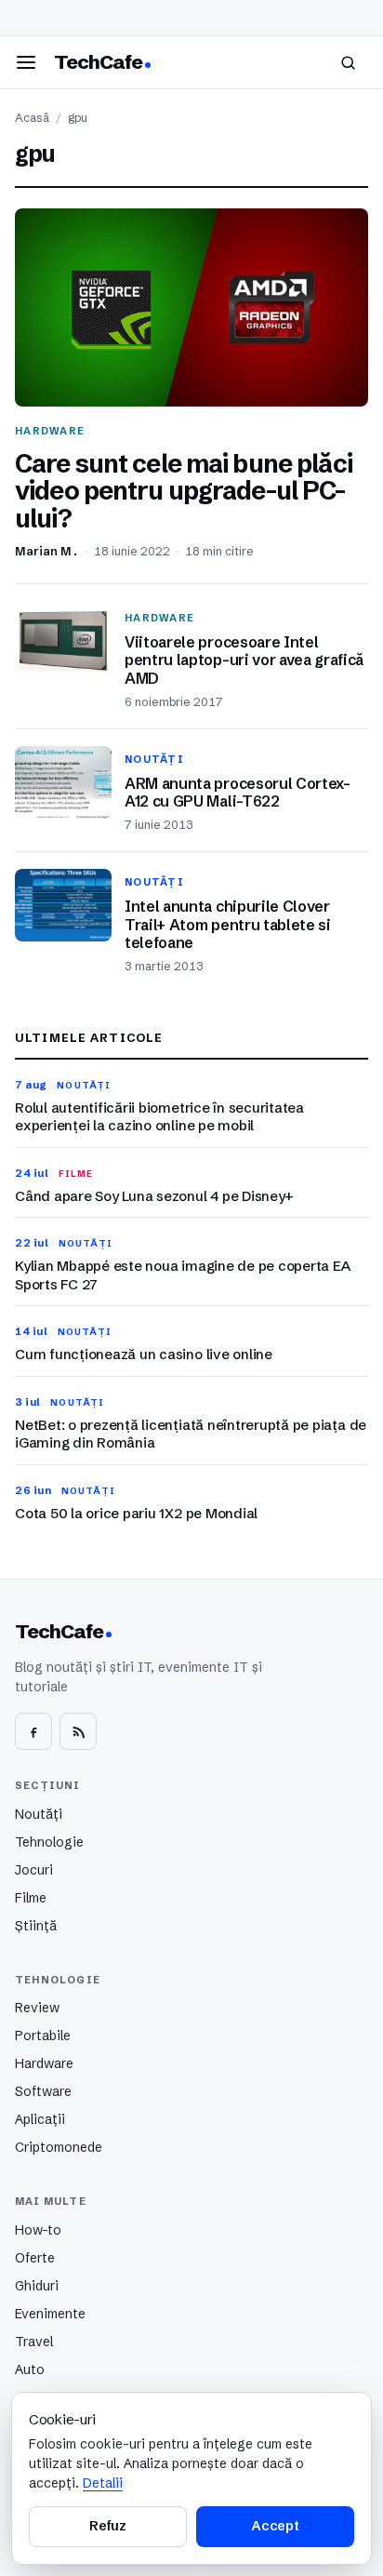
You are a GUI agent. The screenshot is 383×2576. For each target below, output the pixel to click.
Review (37, 2008)
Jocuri (34, 1870)
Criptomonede (59, 2147)
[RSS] (78, 1731)
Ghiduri (37, 2286)
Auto (30, 2369)
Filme (31, 1898)
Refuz (108, 2526)
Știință (36, 1926)
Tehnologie (49, 1842)
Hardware (44, 2063)
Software (43, 2091)
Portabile (43, 2035)
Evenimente (50, 2314)
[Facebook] (33, 1731)
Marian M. (47, 551)
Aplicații (40, 2119)
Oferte (35, 2258)
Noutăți (39, 1814)
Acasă (32, 118)
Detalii (103, 2483)
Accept (275, 2526)
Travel (34, 2342)
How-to (38, 2230)
